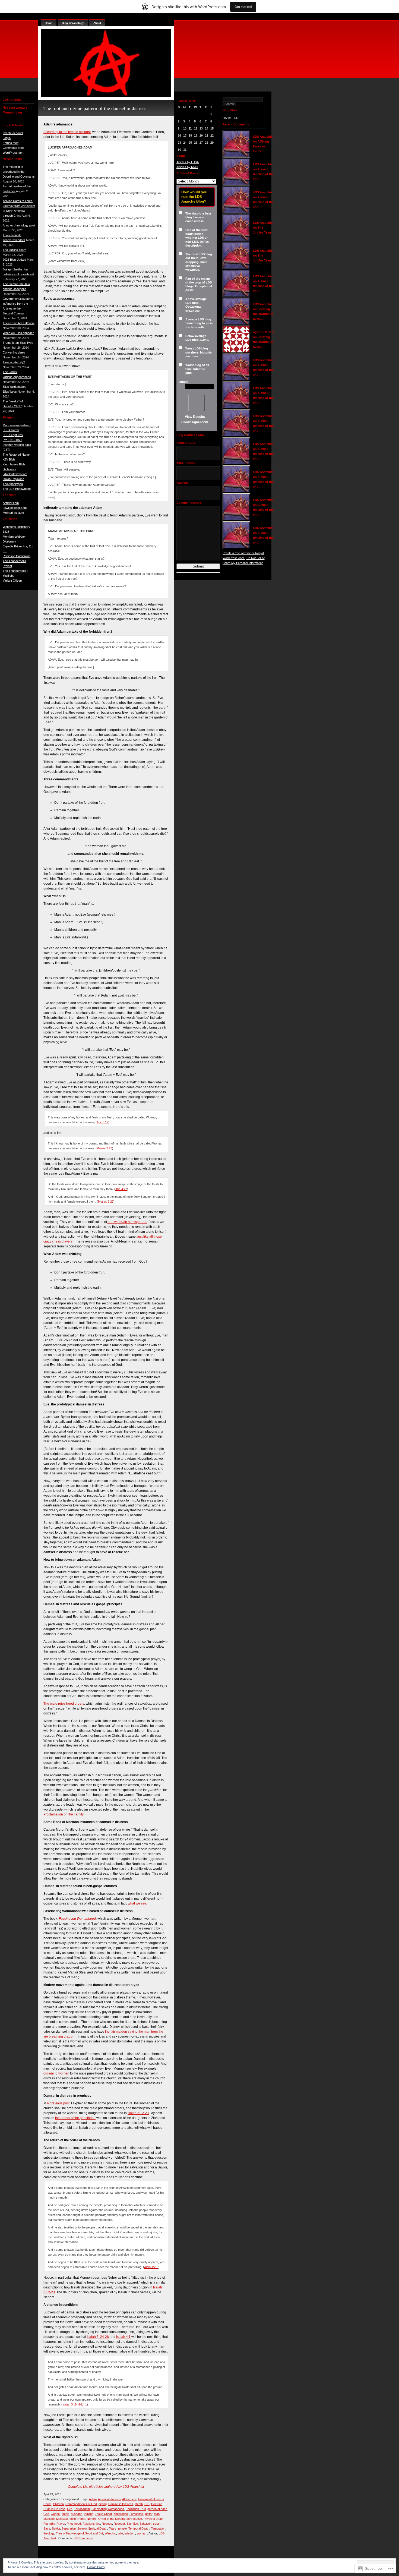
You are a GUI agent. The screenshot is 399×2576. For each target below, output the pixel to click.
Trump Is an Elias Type (18, 343)
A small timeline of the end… (263, 174)
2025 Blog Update (14, 260)
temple (122, 2528)
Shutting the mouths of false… (263, 314)
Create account (13, 133)
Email (186, 463)
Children (58, 2504)
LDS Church (11, 430)
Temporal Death (139, 2528)
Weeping (110, 2533)
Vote (196, 403)
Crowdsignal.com (195, 422)
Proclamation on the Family (63, 1814)
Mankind (49, 2519)
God (46, 2514)
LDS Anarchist (263, 137)
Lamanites (136, 2514)
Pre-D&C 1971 (12, 440)
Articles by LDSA (188, 162)
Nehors (92, 2519)
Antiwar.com (11, 503)
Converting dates (14, 352)
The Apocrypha (13, 484)
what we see (137, 1903)
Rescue (107, 2524)
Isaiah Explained (13, 479)
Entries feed (11, 143)
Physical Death (153, 2519)
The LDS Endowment (17, 489)
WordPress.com (13, 153)
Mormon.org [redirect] (17, 425)
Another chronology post (19, 225)
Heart (66, 2514)
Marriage (62, 2519)
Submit (198, 566)
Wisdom (130, 2533)
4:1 (85, 2404)
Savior (56, 2528)
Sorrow (82, 2528)
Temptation (158, 2528)
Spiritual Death (98, 2528)
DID (147, 2504)
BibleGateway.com (15, 474)
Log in (7, 138)
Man (157, 2514)
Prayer (61, 2524)
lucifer (148, 2514)
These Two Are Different (19, 323)
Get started (243, 7)
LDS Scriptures (13, 435)
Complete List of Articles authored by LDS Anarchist (106, 2487)
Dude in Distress (54, 2509)
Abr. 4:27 (121, 1189)
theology (49, 2533)
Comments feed (13, 148)
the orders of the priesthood (75, 2118)
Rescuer (119, 2524)
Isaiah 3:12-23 (138, 2113)
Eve (70, 2509)
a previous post (58, 2103)
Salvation (145, 2524)
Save (47, 2528)
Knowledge (121, 2514)
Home (49, 23)
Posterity (49, 2524)
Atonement (129, 2499)
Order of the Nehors (112, 2519)
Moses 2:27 (106, 1202)
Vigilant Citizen (12, 581)
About (97, 23)
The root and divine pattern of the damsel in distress (95, 108)
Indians (89, 2514)
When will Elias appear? (18, 333)
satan (157, 2524)
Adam (93, 2499)
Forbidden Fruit (136, 2509)
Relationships (91, 2524)
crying (103, 2504)
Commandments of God (81, 2504)
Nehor (81, 2519)
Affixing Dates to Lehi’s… (261, 146)
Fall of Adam (82, 2509)
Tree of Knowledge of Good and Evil (80, 2533)
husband (77, 2514)
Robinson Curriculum (17, 556)
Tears (113, 2528)
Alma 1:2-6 (151, 2267)
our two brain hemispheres (127, 1222)
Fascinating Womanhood (108, 2509)
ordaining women (56, 2073)
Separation (69, 2528)
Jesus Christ (103, 2514)
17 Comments (84, 2538)
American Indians (109, 2499)
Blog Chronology (73, 23)
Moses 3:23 (104, 1148)
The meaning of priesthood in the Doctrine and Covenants (19, 172)
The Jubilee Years (15, 250)
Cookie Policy (96, 2567)
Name (186, 443)
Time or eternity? (14, 362)
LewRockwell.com (15, 508)
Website (182, 483)
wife (120, 2533)
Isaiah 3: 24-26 (98, 2337)
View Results (195, 417)
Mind (73, 2519)
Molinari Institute (13, 513)
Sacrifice (132, 2524)
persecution (134, 2519)
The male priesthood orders (64, 1704)
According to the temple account (67, 132)
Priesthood (74, 2524)
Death (139, 2504)
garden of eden (157, 2509)
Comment (189, 503)
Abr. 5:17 (102, 1122)
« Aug (181, 156)
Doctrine (157, 2504)
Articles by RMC (187, 167)
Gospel (56, 2514)
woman (142, 2533)
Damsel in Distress (121, 2504)
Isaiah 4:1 (123, 2337)
